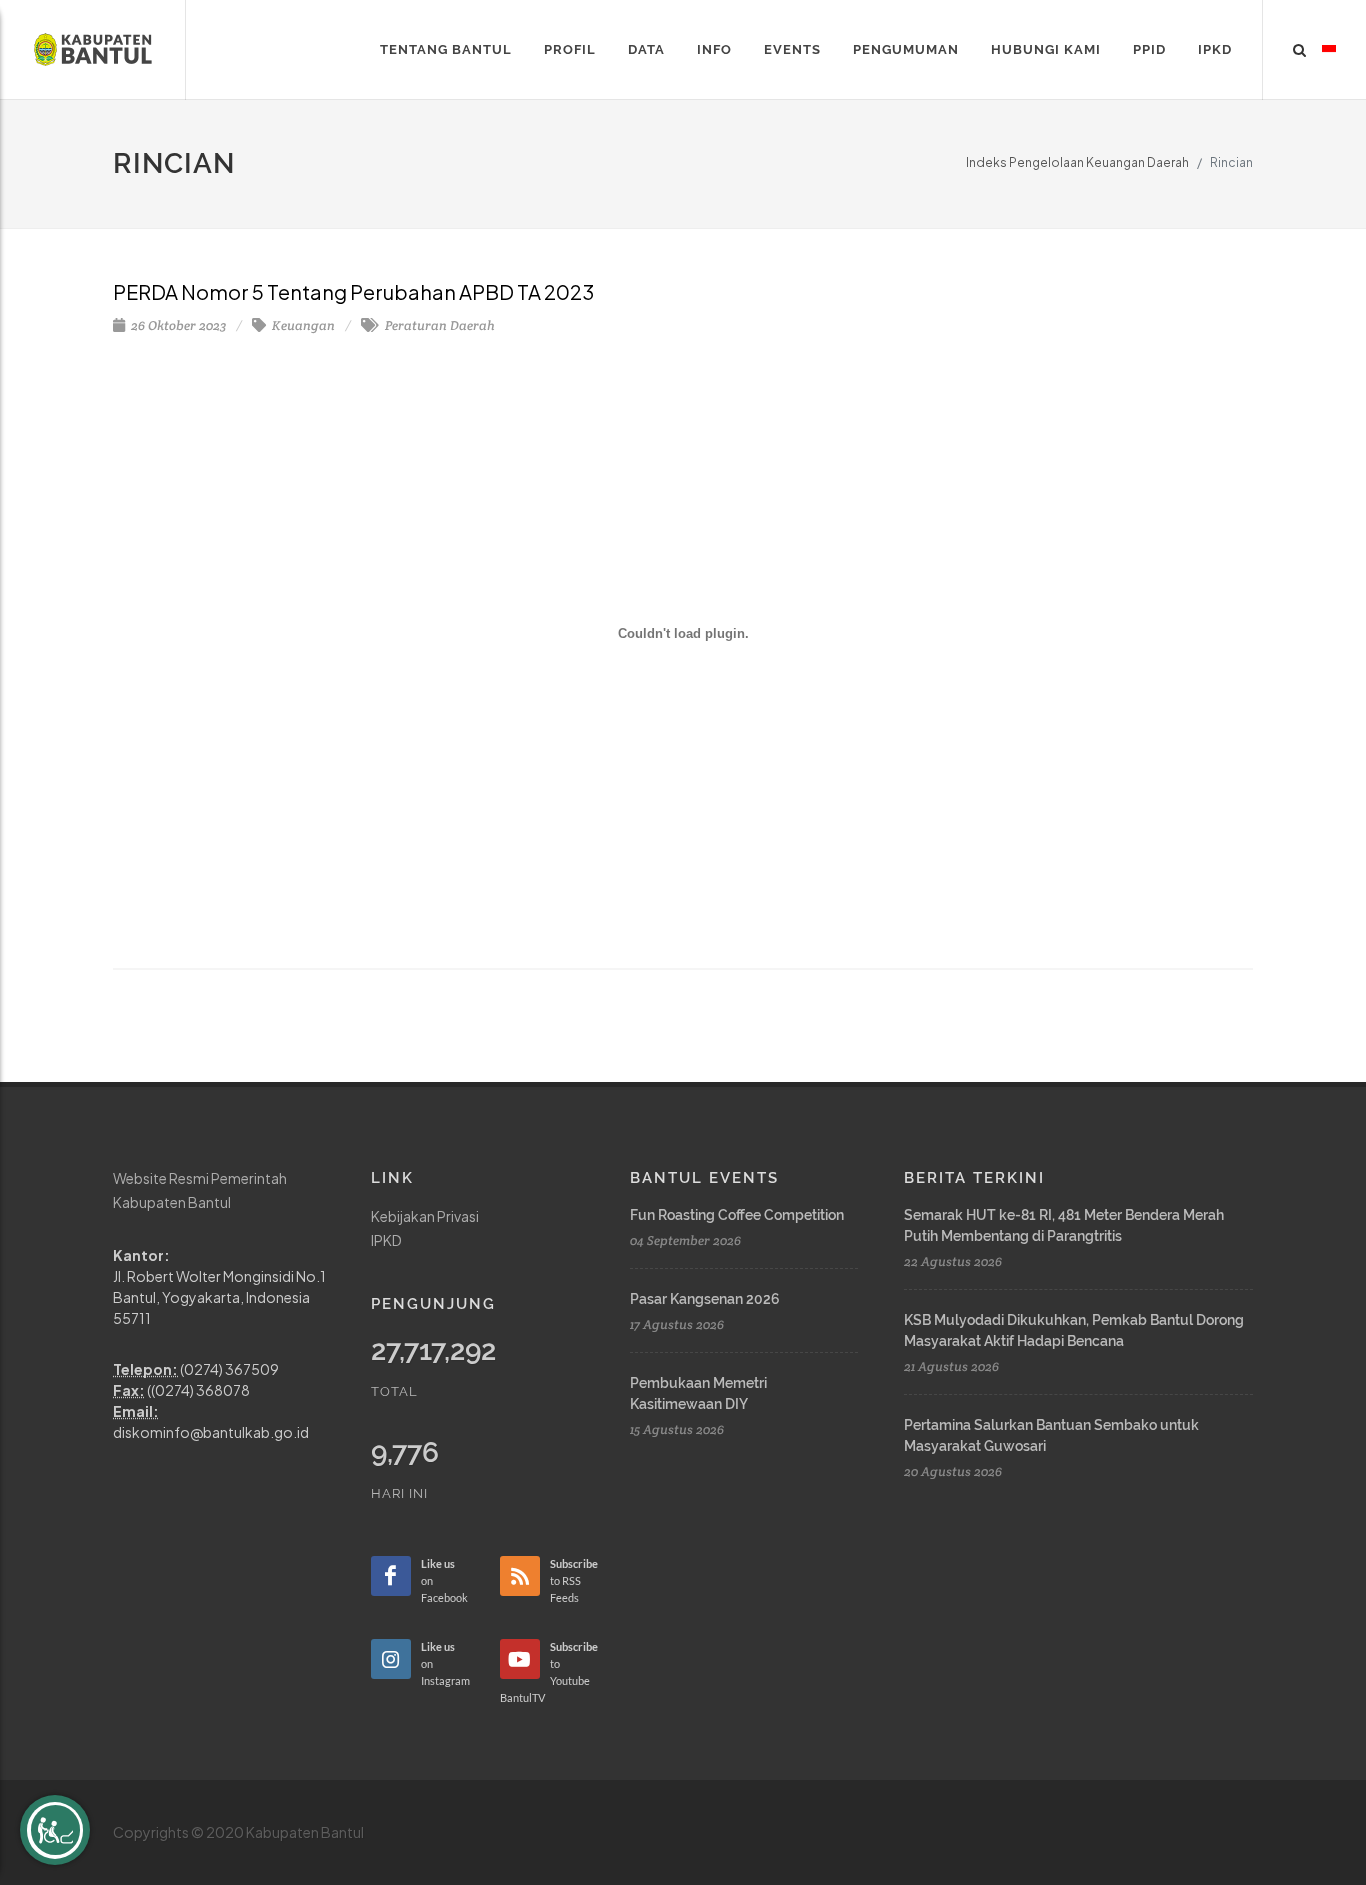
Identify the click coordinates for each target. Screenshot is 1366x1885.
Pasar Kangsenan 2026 (705, 1299)
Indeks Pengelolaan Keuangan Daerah (1077, 162)
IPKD (386, 1240)
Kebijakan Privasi (425, 1216)
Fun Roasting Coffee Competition (737, 1215)
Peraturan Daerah (438, 325)
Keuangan (302, 325)
